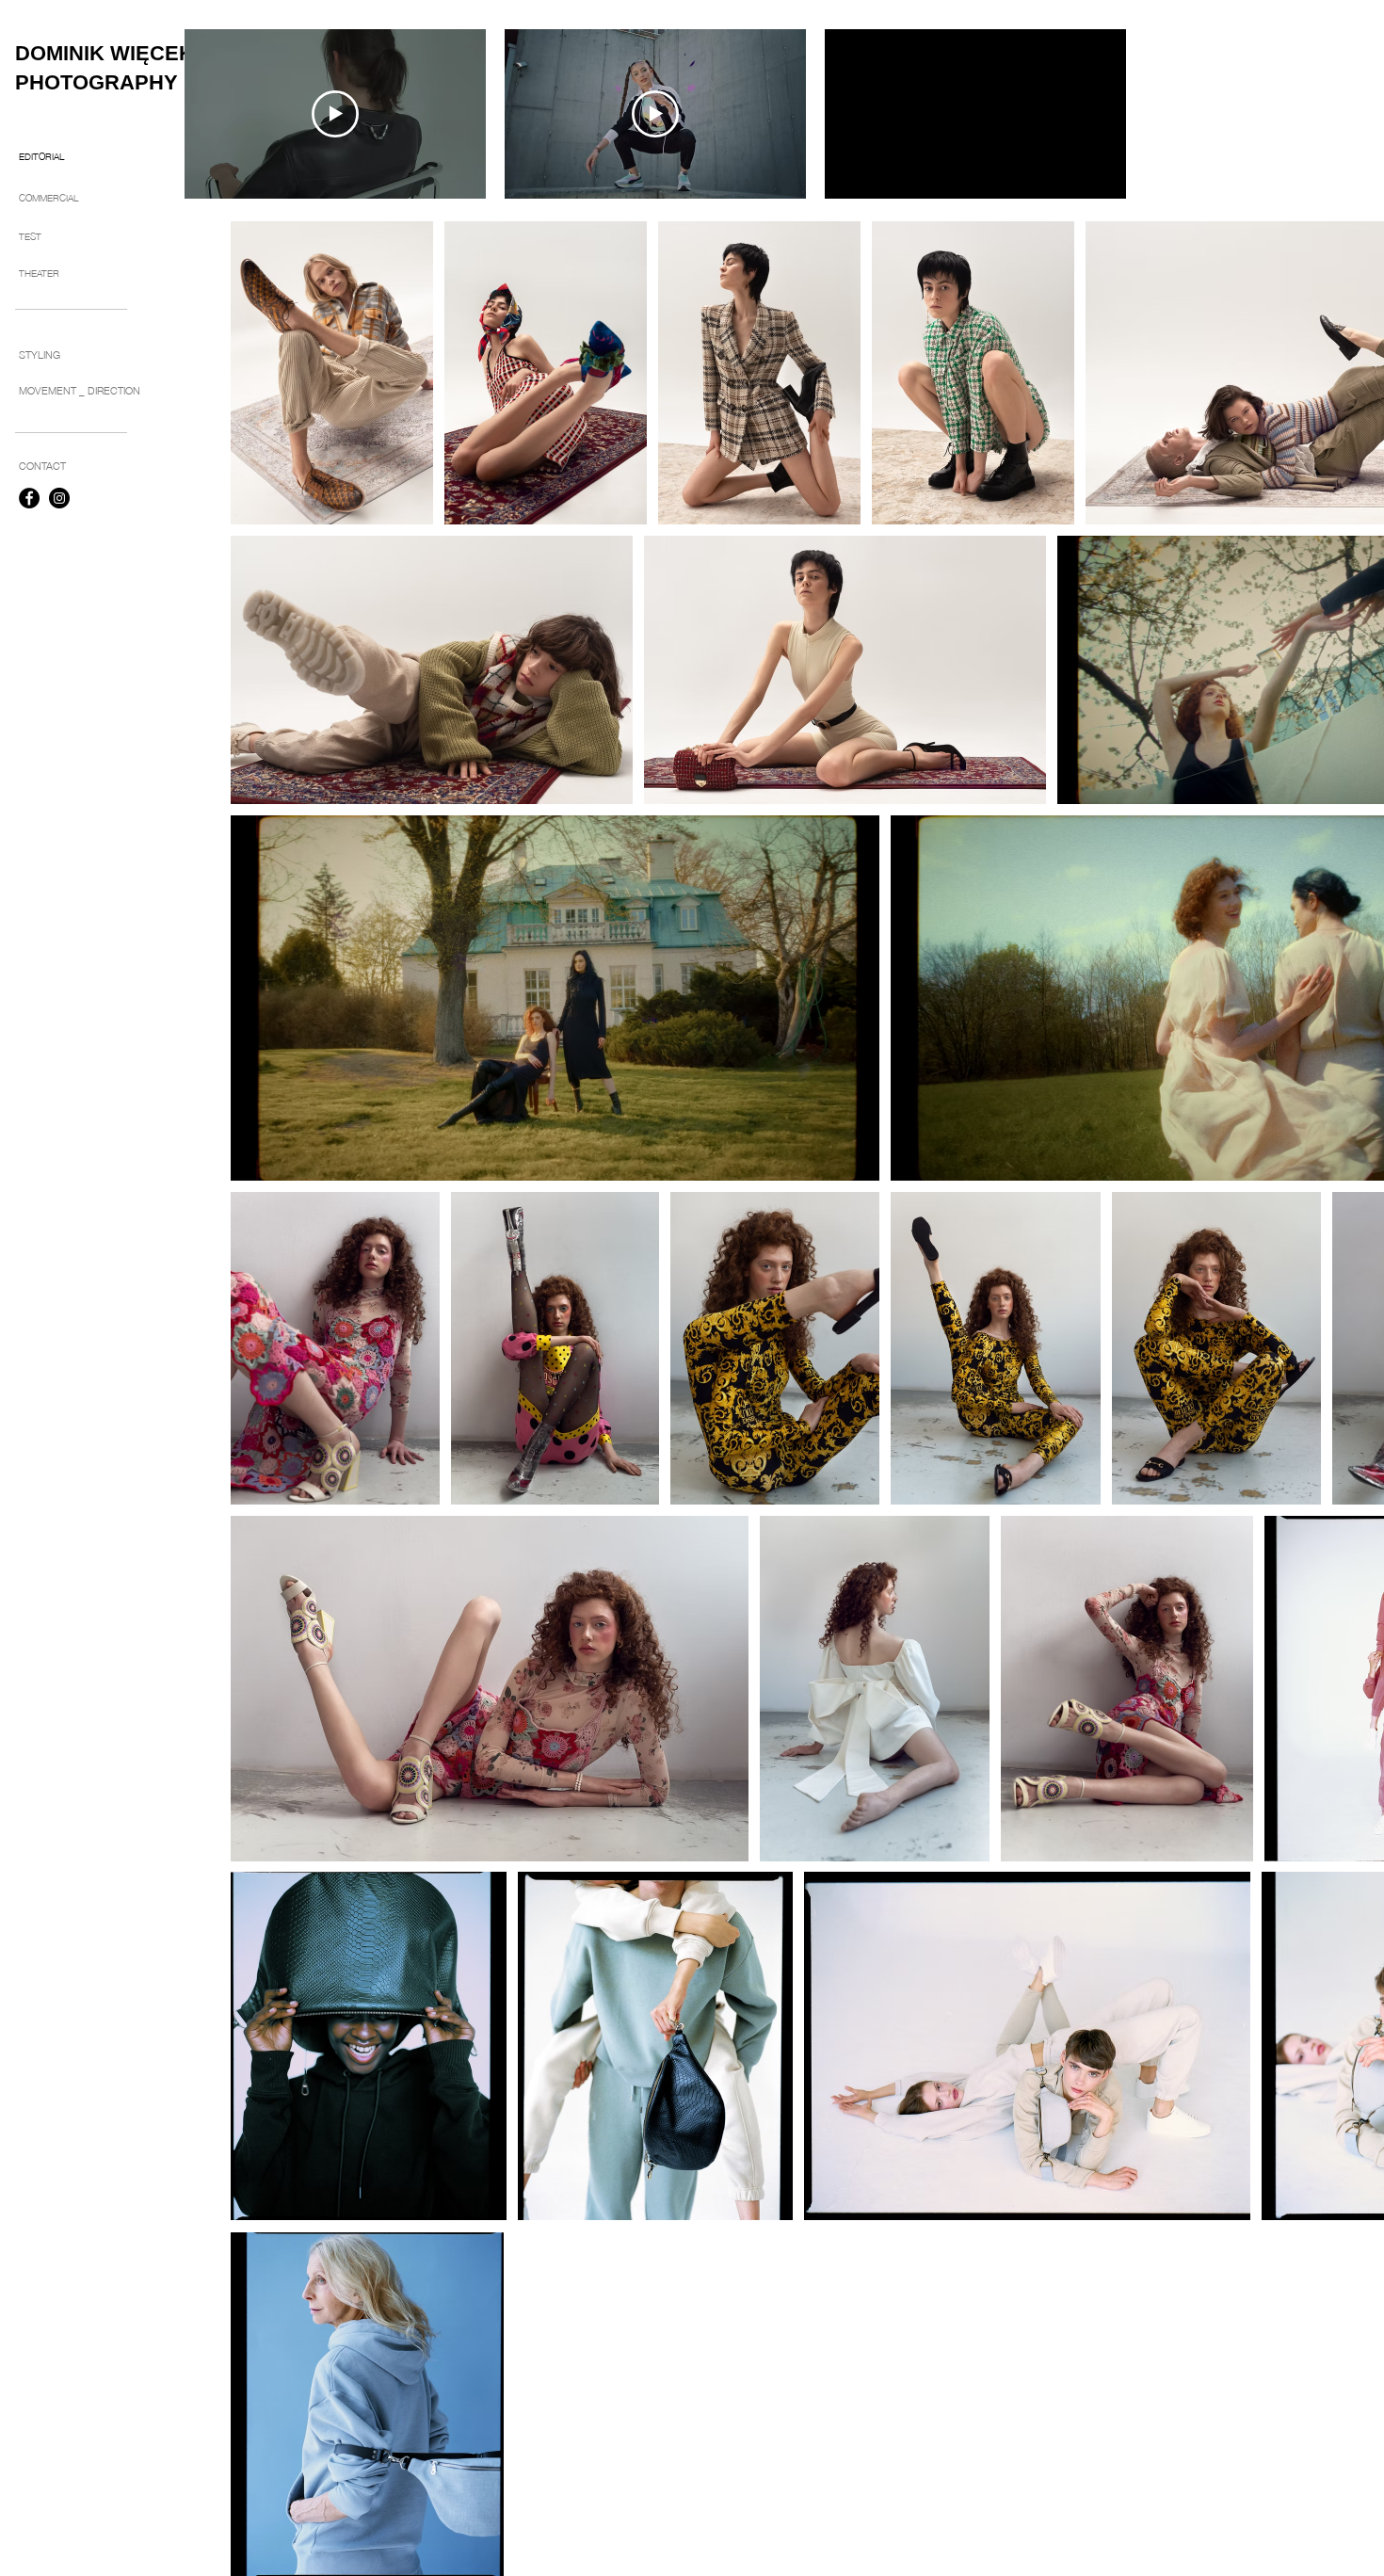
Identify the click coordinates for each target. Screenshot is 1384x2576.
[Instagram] (59, 498)
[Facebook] (29, 498)
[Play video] (335, 114)
